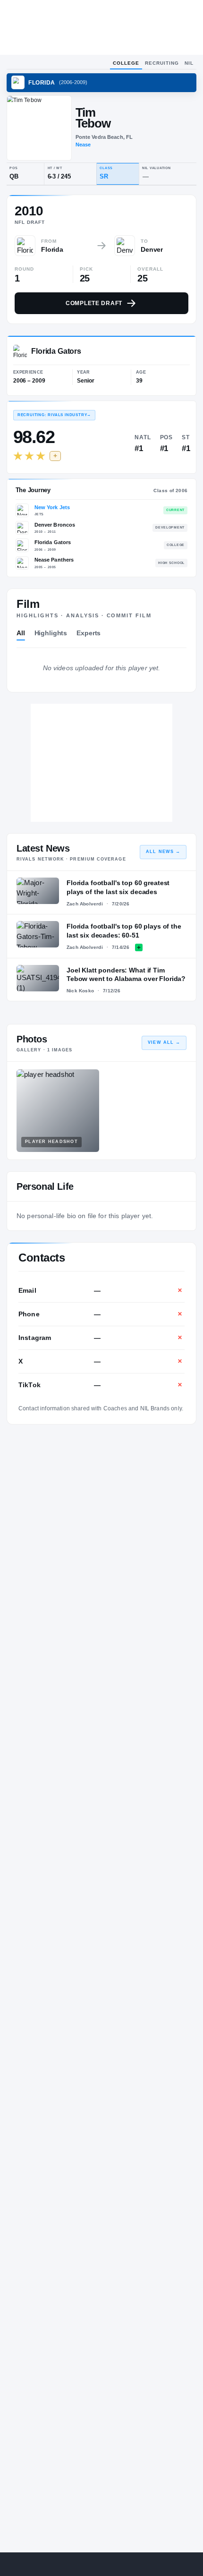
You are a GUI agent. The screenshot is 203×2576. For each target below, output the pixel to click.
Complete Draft (94, 303)
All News (163, 852)
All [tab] (21, 633)
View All (164, 1042)
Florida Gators (53, 542)
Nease (83, 145)
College (126, 63)
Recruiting (162, 63)
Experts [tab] (89, 633)
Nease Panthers (54, 560)
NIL (189, 63)
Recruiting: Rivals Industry (54, 415)
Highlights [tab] (51, 633)
